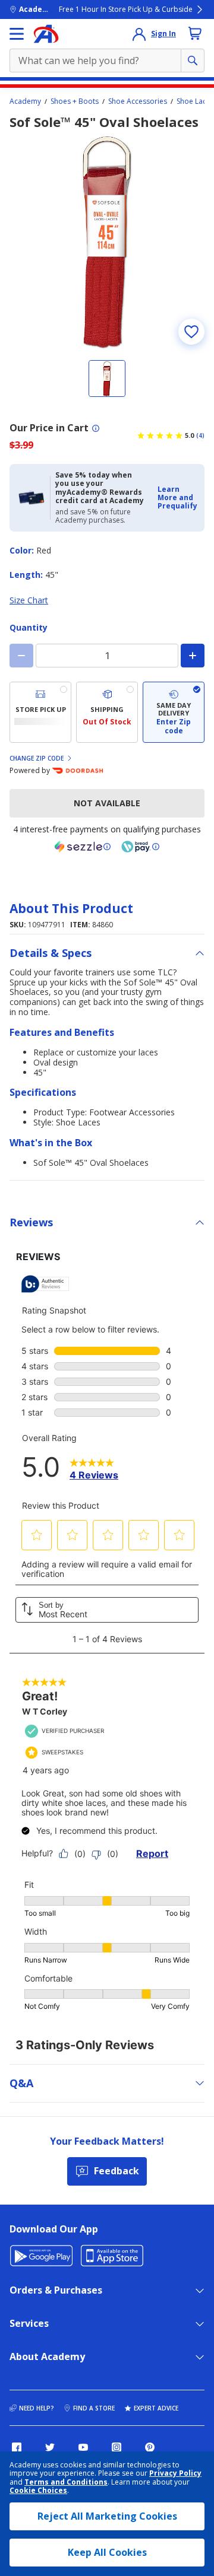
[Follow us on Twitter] (50, 2447)
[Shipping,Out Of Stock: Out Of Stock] (107, 712)
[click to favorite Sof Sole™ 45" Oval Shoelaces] (191, 332)
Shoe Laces (195, 101)
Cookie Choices (38, 2491)
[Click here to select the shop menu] (17, 34)
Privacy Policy (175, 2473)
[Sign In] (139, 34)
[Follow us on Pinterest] (150, 2447)
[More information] (96, 428)
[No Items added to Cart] (195, 33)
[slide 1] (107, 379)
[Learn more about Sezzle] (83, 847)
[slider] (107, 243)
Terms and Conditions (66, 2482)
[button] (177, 498)
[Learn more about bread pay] (140, 847)
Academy (25, 101)
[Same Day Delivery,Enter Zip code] (174, 712)
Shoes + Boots (75, 101)
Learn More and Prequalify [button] (177, 498)
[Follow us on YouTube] (83, 2447)
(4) (200, 435)
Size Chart (29, 600)
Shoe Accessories (138, 101)
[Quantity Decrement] (21, 656)
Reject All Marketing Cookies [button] (107, 2516)
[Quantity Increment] (193, 656)
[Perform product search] (193, 61)
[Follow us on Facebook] (17, 2447)
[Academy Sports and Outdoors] (46, 34)
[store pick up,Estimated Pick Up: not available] (40, 712)
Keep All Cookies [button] (107, 2552)
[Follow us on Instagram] (117, 2447)
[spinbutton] (107, 656)
